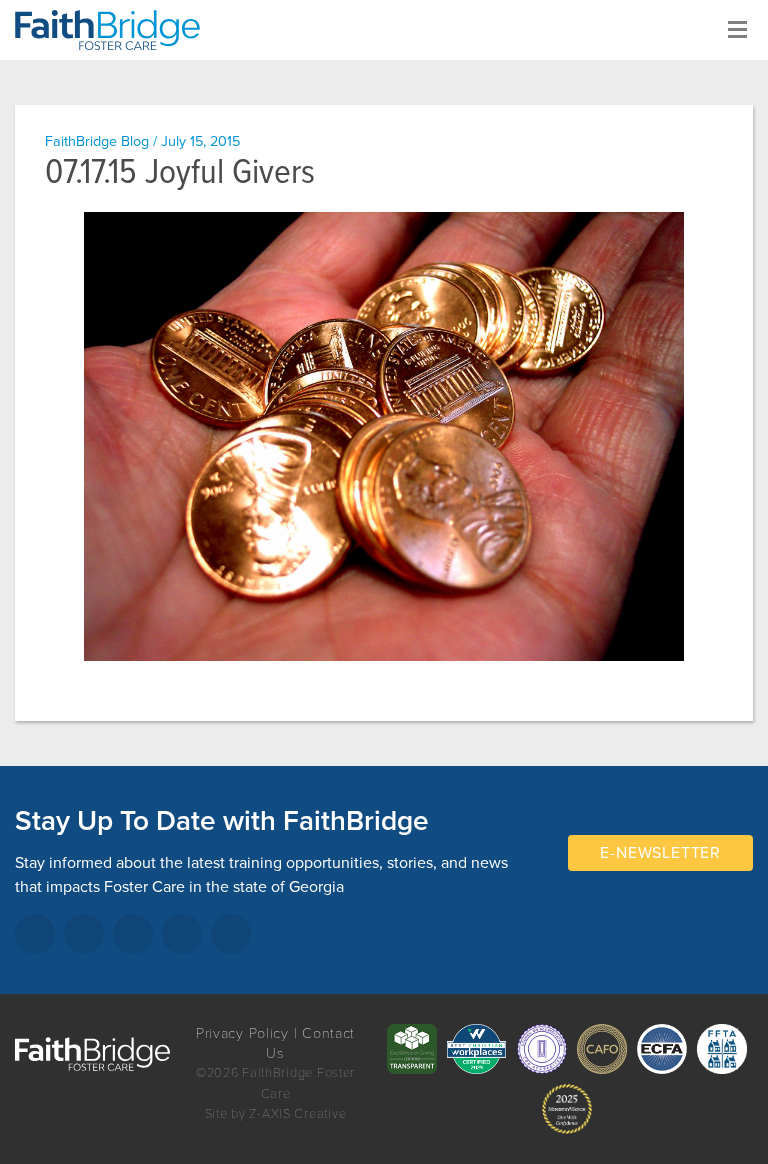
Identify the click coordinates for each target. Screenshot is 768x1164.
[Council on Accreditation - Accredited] (542, 1049)
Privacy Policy (242, 1033)
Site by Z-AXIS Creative (276, 1114)
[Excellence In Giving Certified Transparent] (412, 1049)
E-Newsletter (660, 853)
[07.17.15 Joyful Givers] (384, 436)
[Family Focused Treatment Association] (722, 1049)
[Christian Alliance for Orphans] (602, 1049)
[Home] (115, 30)
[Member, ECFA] (662, 1049)
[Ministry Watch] (567, 1109)
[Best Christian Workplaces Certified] (477, 1049)
